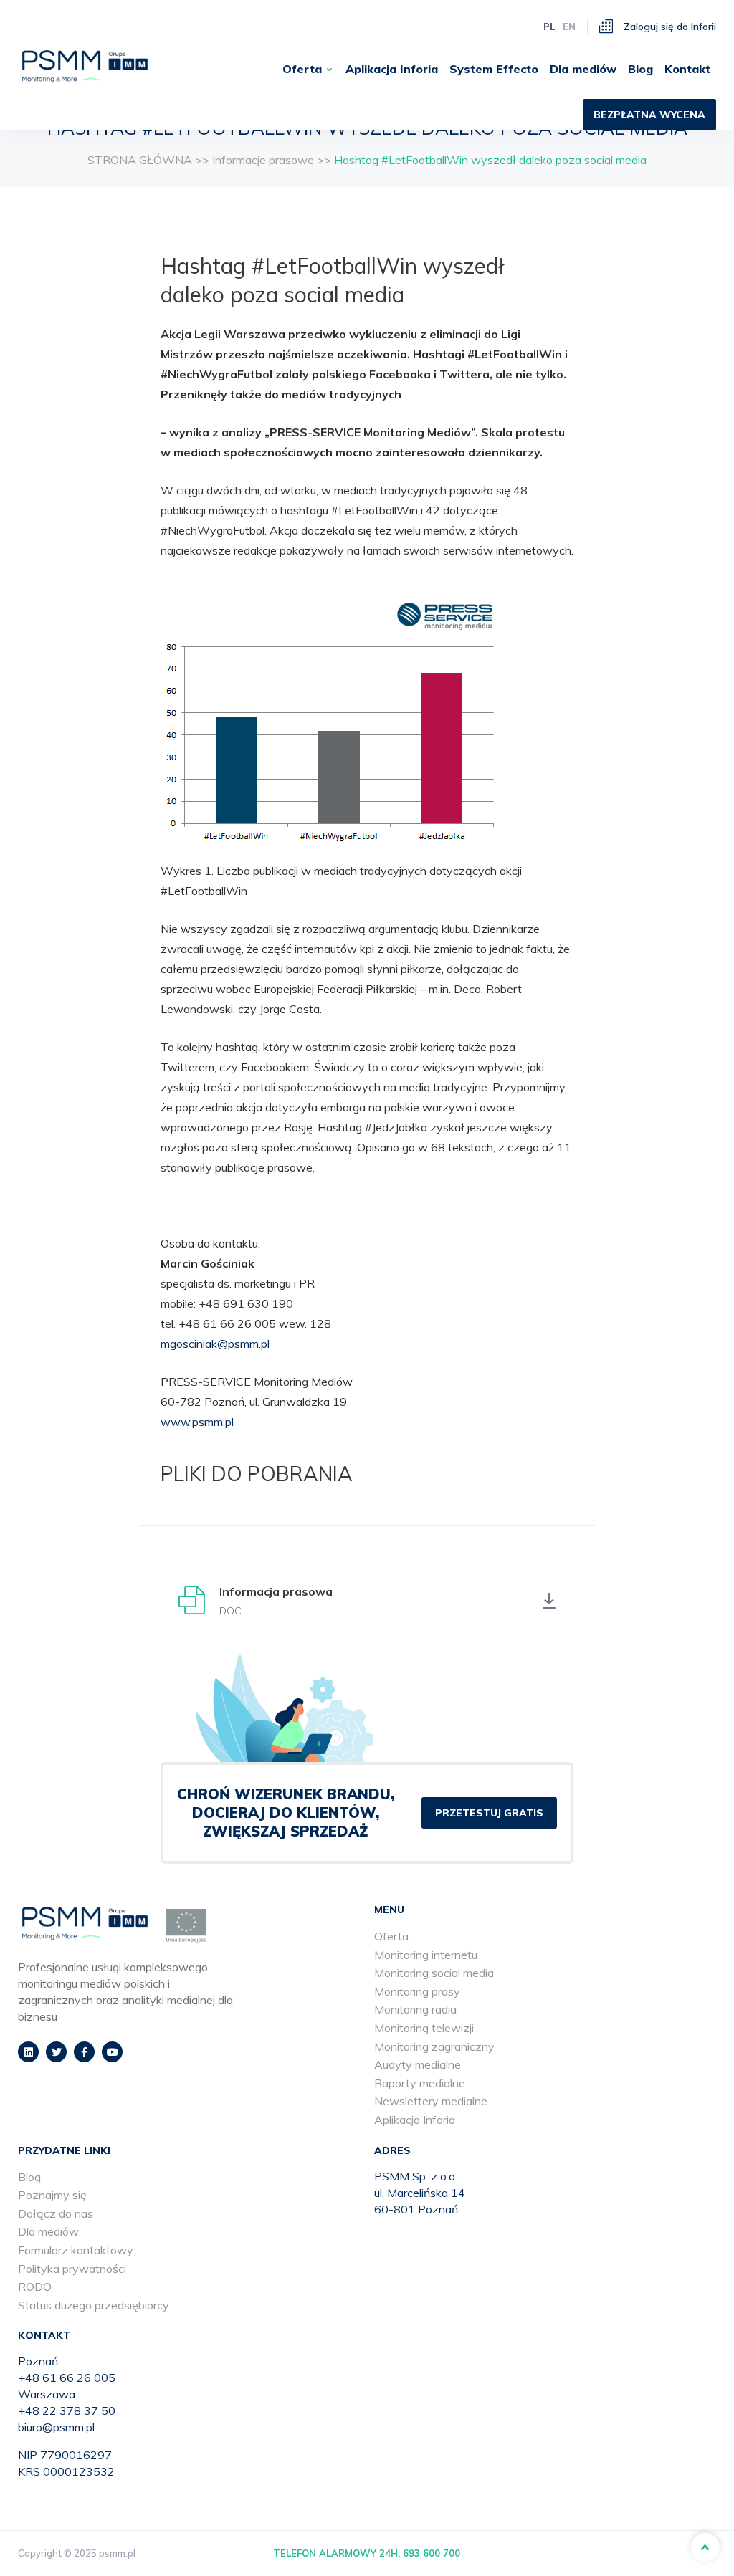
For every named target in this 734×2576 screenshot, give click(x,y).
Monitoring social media (434, 1973)
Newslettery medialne (431, 2101)
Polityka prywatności (72, 2269)
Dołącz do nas (56, 2213)
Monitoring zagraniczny (434, 2046)
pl (549, 27)
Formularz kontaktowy (76, 2250)
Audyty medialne (418, 2064)
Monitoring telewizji (424, 2028)
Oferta (302, 69)
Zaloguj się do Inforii (668, 27)
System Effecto (494, 69)
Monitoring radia (415, 2009)
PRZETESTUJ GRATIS (489, 1813)
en (569, 27)
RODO (35, 2287)
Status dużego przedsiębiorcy (94, 2305)
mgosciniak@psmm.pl (215, 1344)
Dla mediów (583, 69)
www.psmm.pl (197, 1422)
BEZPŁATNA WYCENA (649, 115)
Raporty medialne (420, 2083)
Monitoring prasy (417, 1991)
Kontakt (687, 69)
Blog (640, 69)
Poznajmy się (52, 2195)
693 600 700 (432, 2553)
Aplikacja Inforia (392, 69)
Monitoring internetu (426, 1955)
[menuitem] (308, 69)
